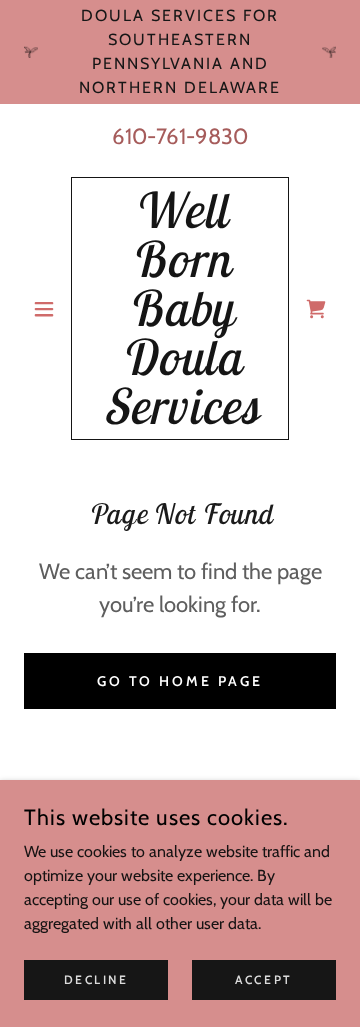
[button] (47, 309)
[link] (180, 308)
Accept (263, 979)
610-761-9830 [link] (180, 136)
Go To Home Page (180, 681)
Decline (96, 979)
